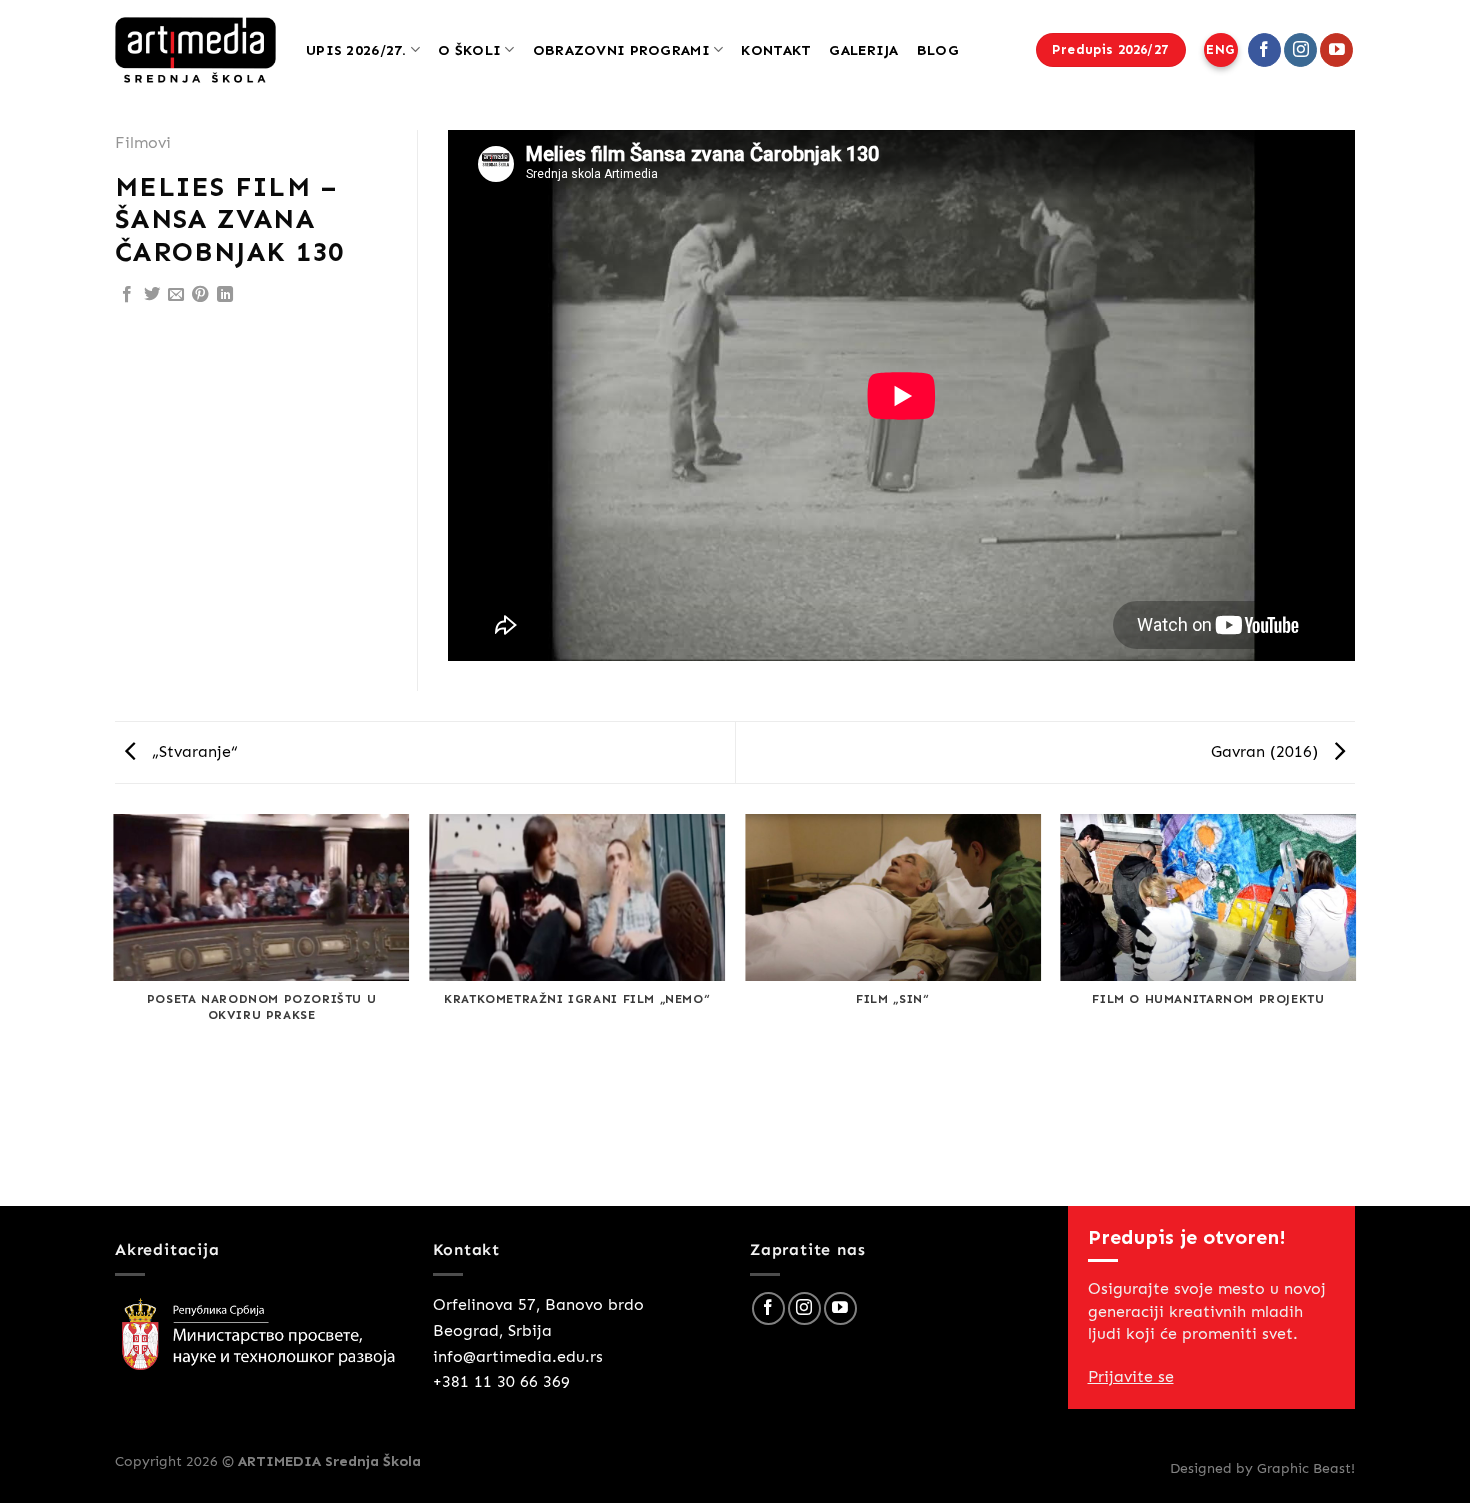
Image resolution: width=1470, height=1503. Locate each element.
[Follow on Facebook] (1264, 50)
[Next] (1355, 1008)
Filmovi (143, 142)
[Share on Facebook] (127, 295)
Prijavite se (1131, 1376)
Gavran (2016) (1267, 751)
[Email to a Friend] (176, 295)
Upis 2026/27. (356, 50)
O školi (469, 50)
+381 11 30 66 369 (501, 1381)
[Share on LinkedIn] (225, 295)
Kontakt (776, 50)
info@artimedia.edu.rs (518, 1356)
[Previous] (115, 1008)
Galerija (863, 50)
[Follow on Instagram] (1300, 50)
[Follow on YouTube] (1336, 50)
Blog (938, 50)
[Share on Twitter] (152, 295)
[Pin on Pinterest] (200, 295)
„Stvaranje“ (192, 751)
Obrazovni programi (621, 50)
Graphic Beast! (1306, 1468)
